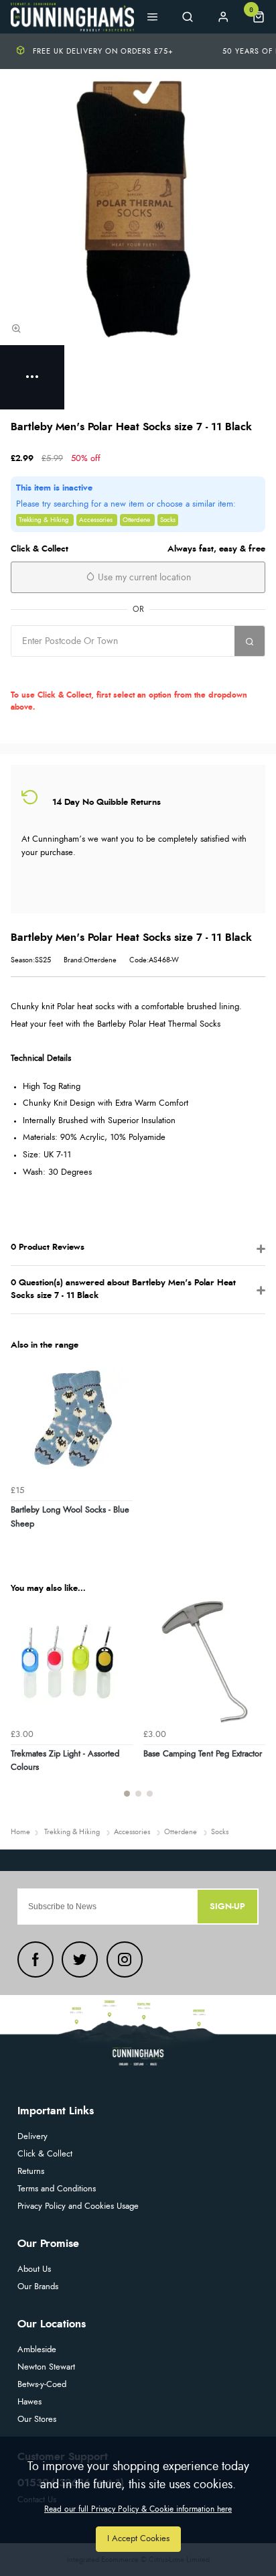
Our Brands (38, 2287)
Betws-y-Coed (42, 2385)
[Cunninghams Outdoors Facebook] (36, 1959)
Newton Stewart (46, 2367)
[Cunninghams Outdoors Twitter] (80, 1959)
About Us (34, 2269)
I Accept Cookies (138, 2539)
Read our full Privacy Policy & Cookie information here (138, 2509)
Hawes (29, 2402)
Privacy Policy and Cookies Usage (78, 2206)
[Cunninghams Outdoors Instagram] (125, 1959)
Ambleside (37, 2350)
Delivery (32, 2137)
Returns (31, 2172)
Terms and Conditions (57, 2189)
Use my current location (143, 578)
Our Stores (37, 2420)
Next (253, 1707)
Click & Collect (45, 2154)
